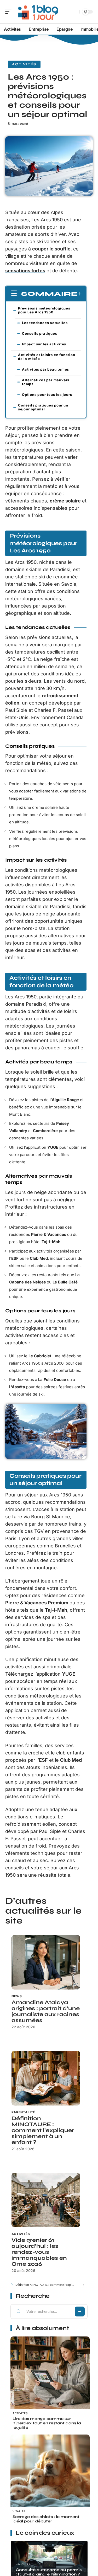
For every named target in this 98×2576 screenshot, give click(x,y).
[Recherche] (74, 12)
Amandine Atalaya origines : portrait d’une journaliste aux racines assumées (46, 2011)
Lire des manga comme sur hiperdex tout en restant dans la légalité (47, 2423)
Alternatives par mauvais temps (46, 382)
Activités (24, 64)
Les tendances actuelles (45, 323)
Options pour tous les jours (47, 395)
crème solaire (65, 501)
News (17, 1996)
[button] (82, 2285)
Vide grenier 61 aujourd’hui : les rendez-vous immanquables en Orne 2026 (39, 2252)
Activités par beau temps (45, 369)
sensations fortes (25, 271)
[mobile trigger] (10, 12)
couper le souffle (51, 249)
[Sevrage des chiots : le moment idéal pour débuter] (50, 2474)
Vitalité (19, 2511)
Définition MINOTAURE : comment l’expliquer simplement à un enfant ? (43, 2130)
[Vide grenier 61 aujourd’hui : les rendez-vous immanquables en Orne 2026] (46, 2200)
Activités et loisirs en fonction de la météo (47, 357)
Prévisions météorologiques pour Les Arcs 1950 (44, 310)
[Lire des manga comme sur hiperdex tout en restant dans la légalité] (50, 2376)
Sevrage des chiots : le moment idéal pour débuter (46, 2519)
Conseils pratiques (39, 333)
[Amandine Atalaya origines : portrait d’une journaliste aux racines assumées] (46, 1962)
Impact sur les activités (44, 344)
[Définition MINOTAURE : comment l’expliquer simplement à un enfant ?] (46, 2078)
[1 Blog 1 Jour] (38, 12)
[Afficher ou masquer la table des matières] (80, 294)
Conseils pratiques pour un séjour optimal (43, 407)
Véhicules (23, 2564)
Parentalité (23, 2112)
